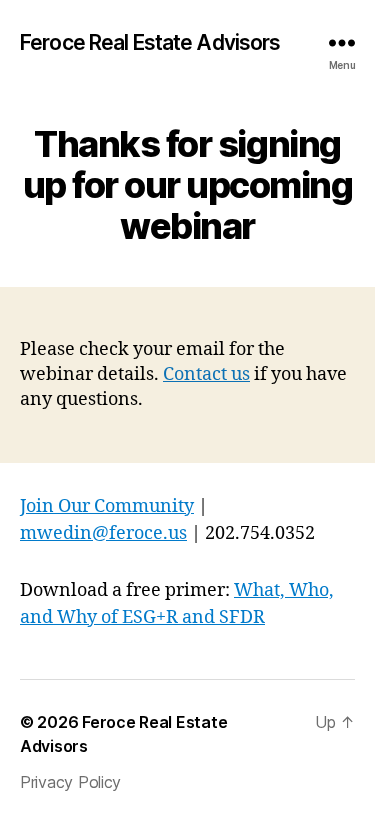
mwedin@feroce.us (103, 533)
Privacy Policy (70, 782)
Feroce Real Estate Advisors (150, 42)
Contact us (206, 374)
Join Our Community (107, 506)
